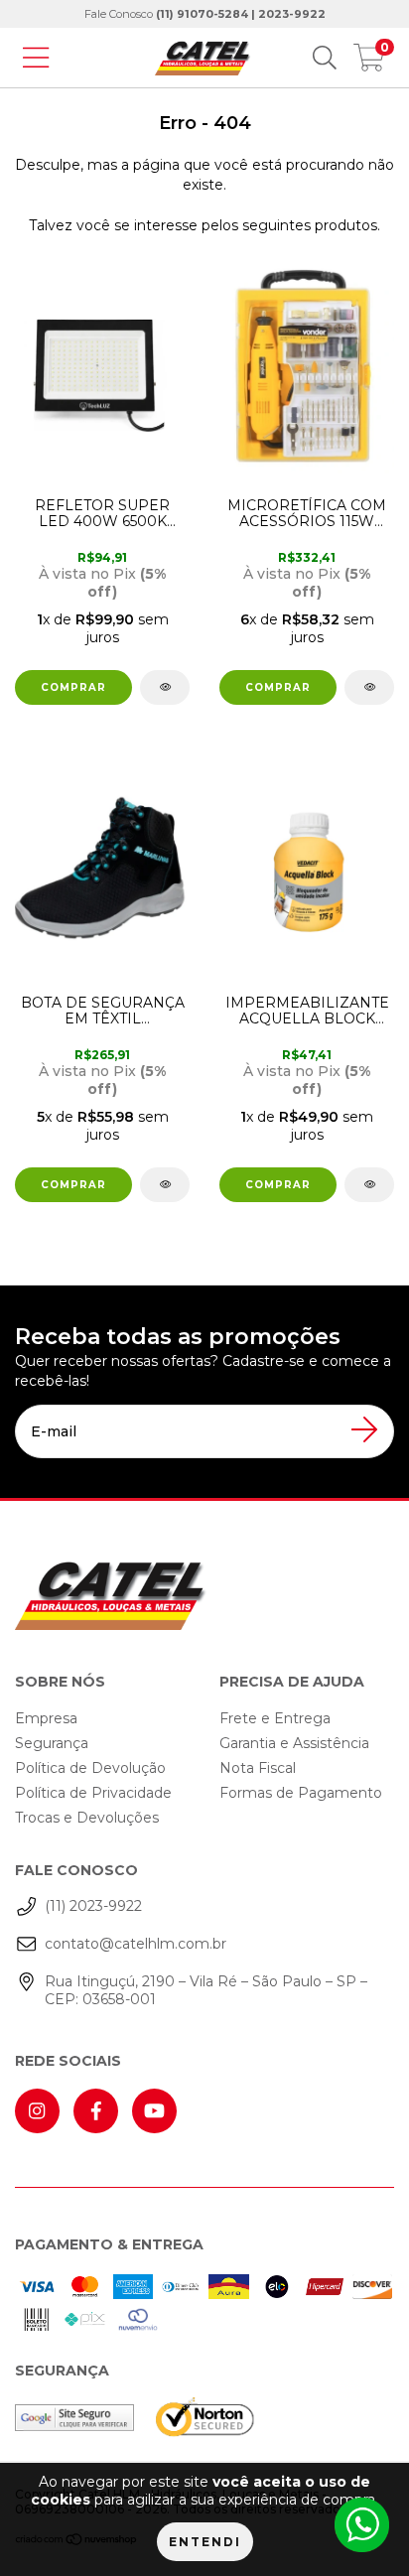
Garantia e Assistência (294, 1743)
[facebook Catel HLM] (96, 2111)
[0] (369, 63)
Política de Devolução (90, 1768)
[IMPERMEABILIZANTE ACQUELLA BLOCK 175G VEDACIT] (369, 1185)
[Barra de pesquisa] (325, 58)
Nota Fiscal (258, 1768)
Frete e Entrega (275, 1718)
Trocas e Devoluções (87, 1818)
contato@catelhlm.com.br (136, 1944)
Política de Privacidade (93, 1793)
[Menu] (36, 58)
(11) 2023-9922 (93, 1906)
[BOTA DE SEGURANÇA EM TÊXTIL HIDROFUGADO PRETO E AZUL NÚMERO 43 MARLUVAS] (144, 867)
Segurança (52, 1743)
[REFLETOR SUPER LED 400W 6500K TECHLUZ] (144, 369)
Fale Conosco (205, 14)
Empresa (46, 1718)
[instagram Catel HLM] (37, 2111)
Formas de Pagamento (301, 1793)
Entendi (205, 2542)
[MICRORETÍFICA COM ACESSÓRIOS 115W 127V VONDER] (369, 687)
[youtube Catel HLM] (154, 2111)
